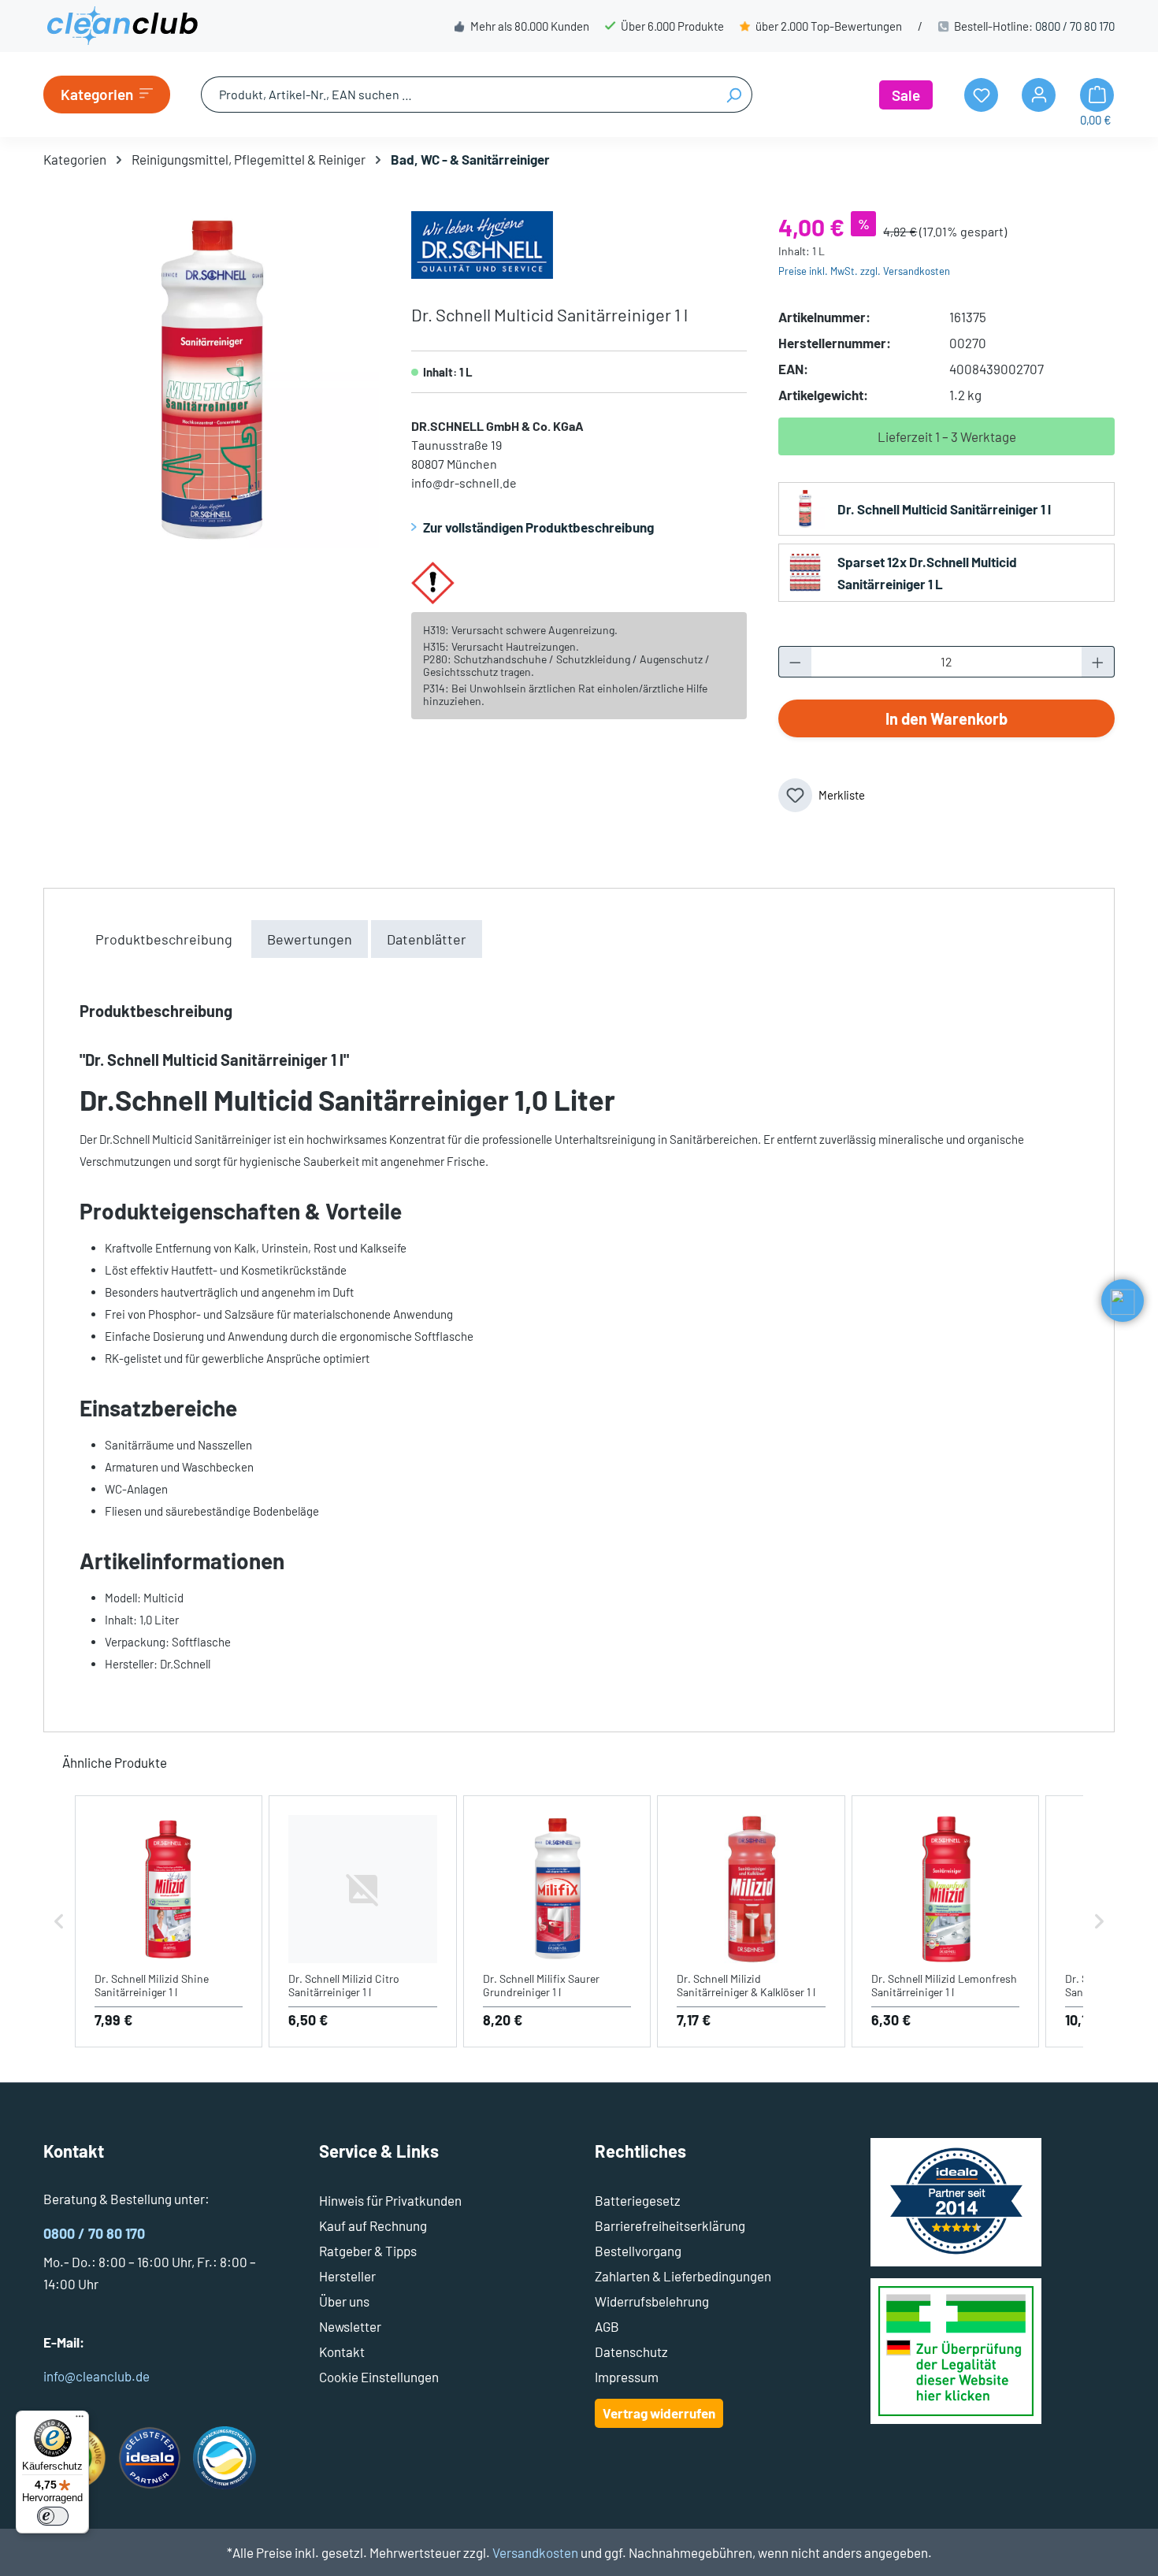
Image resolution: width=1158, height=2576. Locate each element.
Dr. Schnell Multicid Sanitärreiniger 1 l (944, 509)
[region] (212, 380)
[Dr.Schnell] (482, 243)
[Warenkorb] (1097, 95)
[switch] (53, 2516)
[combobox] (458, 95)
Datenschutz (631, 2351)
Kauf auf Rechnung (373, 2225)
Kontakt (342, 2351)
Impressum (627, 2377)
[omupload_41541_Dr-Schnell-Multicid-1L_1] (211, 380)
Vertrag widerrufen (659, 2413)
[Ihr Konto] (1039, 95)
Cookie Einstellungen (379, 2377)
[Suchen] (734, 95)
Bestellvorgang (638, 2251)
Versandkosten (535, 2552)
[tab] (164, 939)
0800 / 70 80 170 (1075, 26)
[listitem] (169, 1922)
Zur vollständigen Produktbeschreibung (538, 527)
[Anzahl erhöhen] (1098, 662)
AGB (607, 2326)
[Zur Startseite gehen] (122, 26)
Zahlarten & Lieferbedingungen (683, 2276)
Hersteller (347, 2276)
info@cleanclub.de (96, 2376)
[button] (59, 1922)
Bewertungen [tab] (310, 939)
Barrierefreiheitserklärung (670, 2225)
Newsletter (350, 2326)
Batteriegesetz (638, 2200)
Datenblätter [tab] (427, 939)
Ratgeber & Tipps (368, 2251)
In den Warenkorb (946, 718)
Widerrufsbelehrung (652, 2301)
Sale (906, 95)
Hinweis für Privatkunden (390, 2200)
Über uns (344, 2301)
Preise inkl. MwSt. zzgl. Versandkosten (864, 271)
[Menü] (80, 2420)
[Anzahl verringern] (795, 662)
